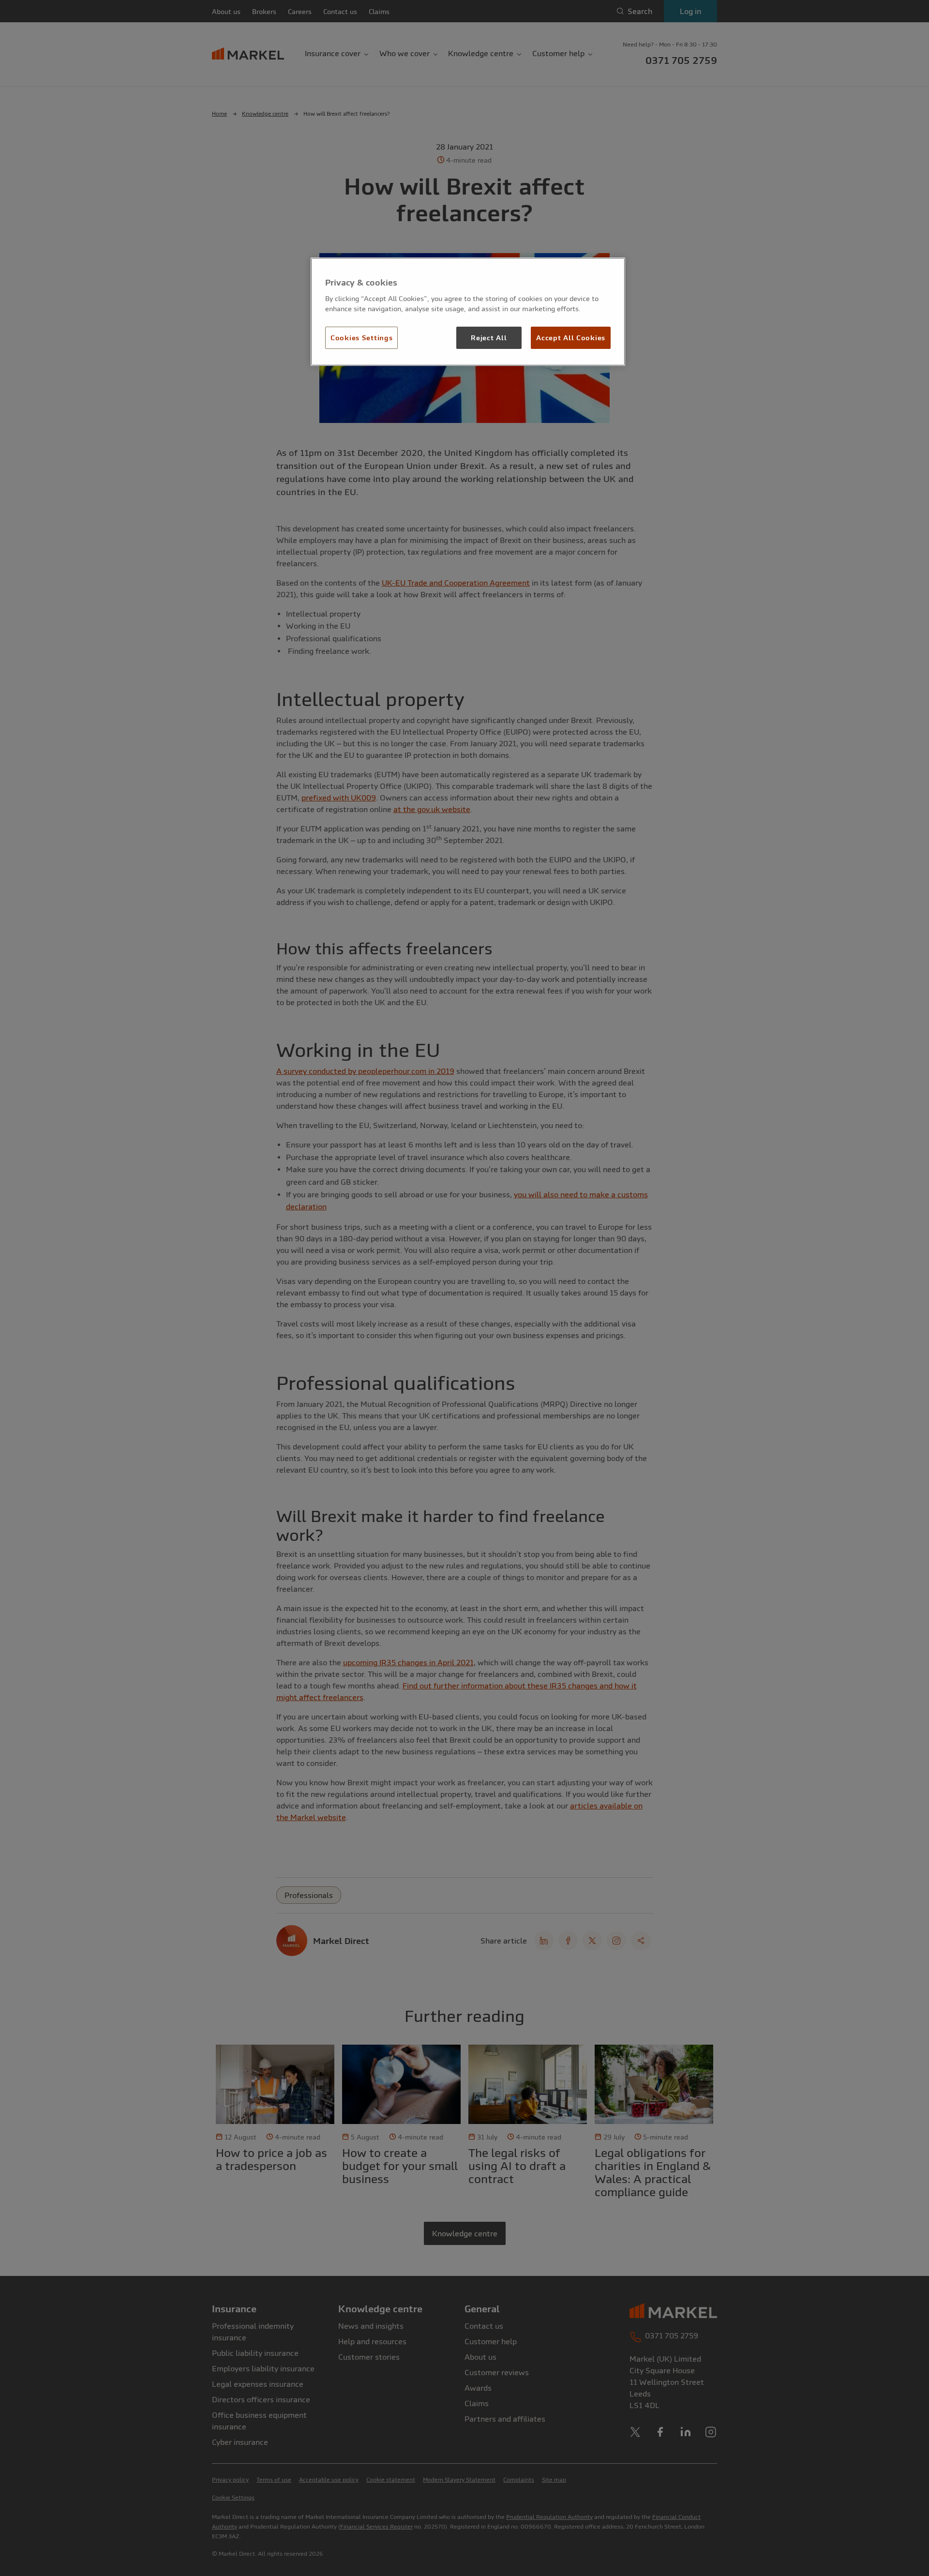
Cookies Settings (361, 338)
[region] (468, 312)
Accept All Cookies (571, 338)
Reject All (489, 338)
